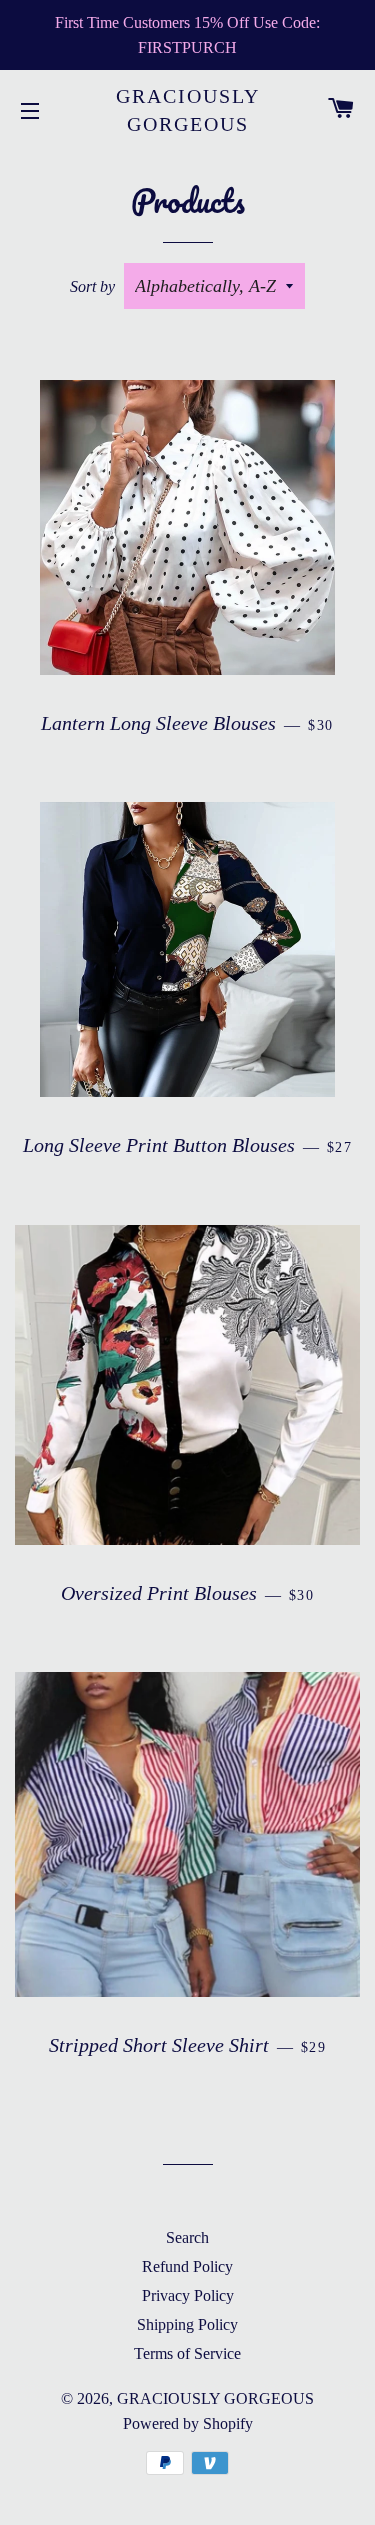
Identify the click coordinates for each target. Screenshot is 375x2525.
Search (187, 2237)
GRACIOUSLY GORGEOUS (188, 110)
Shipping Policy (187, 2324)
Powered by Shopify (188, 2423)
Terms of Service (187, 2353)
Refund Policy (187, 2266)
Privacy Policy (188, 2295)
